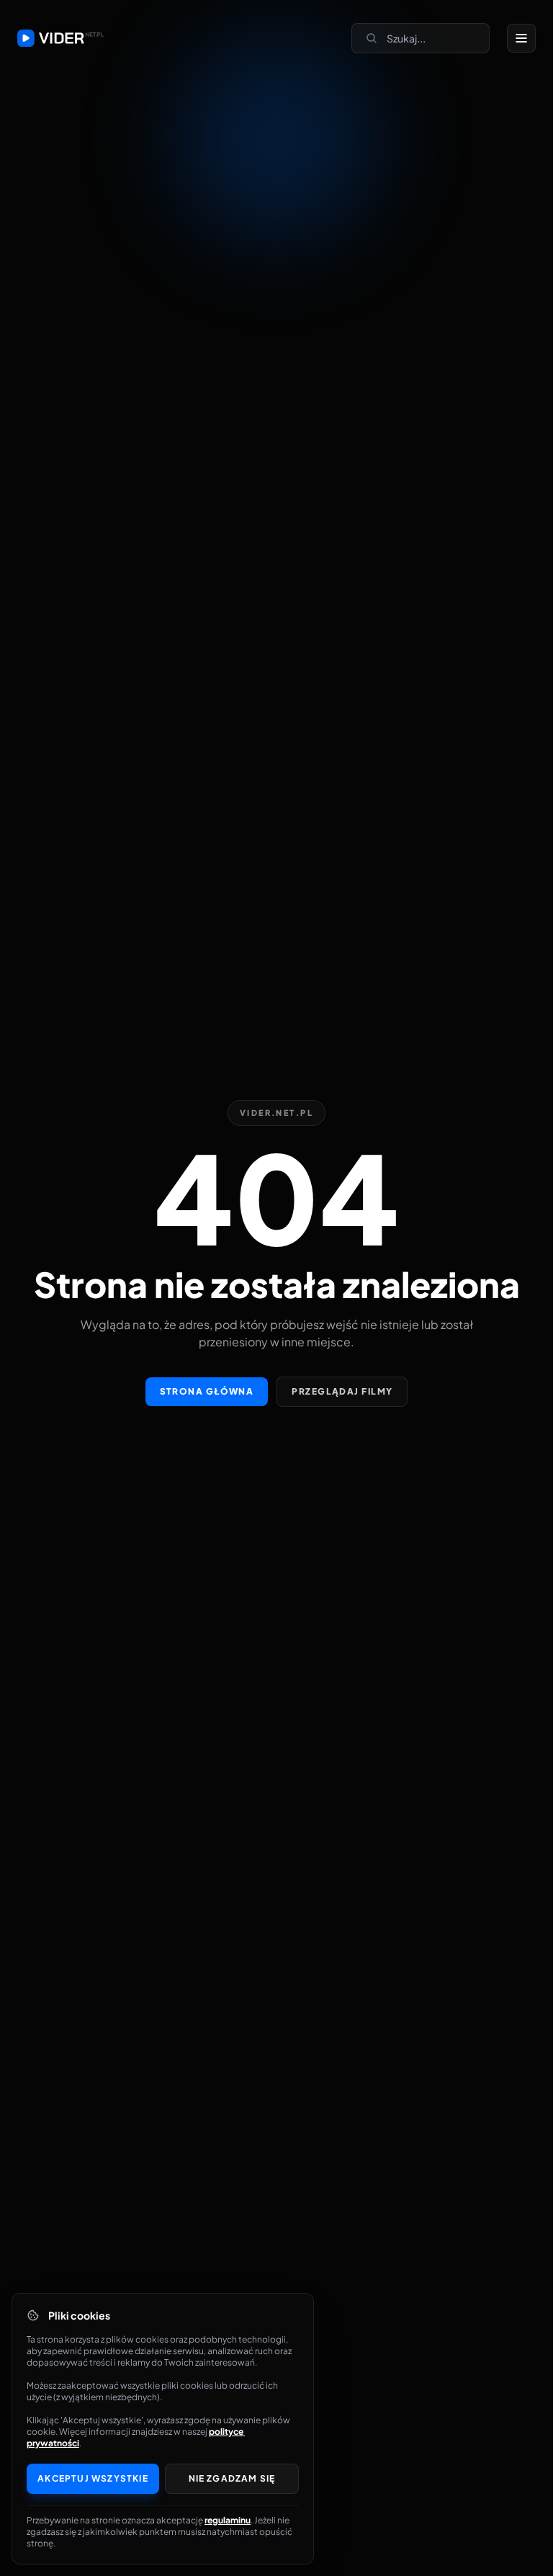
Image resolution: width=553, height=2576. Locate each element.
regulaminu (228, 2520)
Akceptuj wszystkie (93, 2478)
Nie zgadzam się (232, 2478)
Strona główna (207, 1391)
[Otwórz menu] (521, 38)
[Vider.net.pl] (60, 38)
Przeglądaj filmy (342, 1391)
